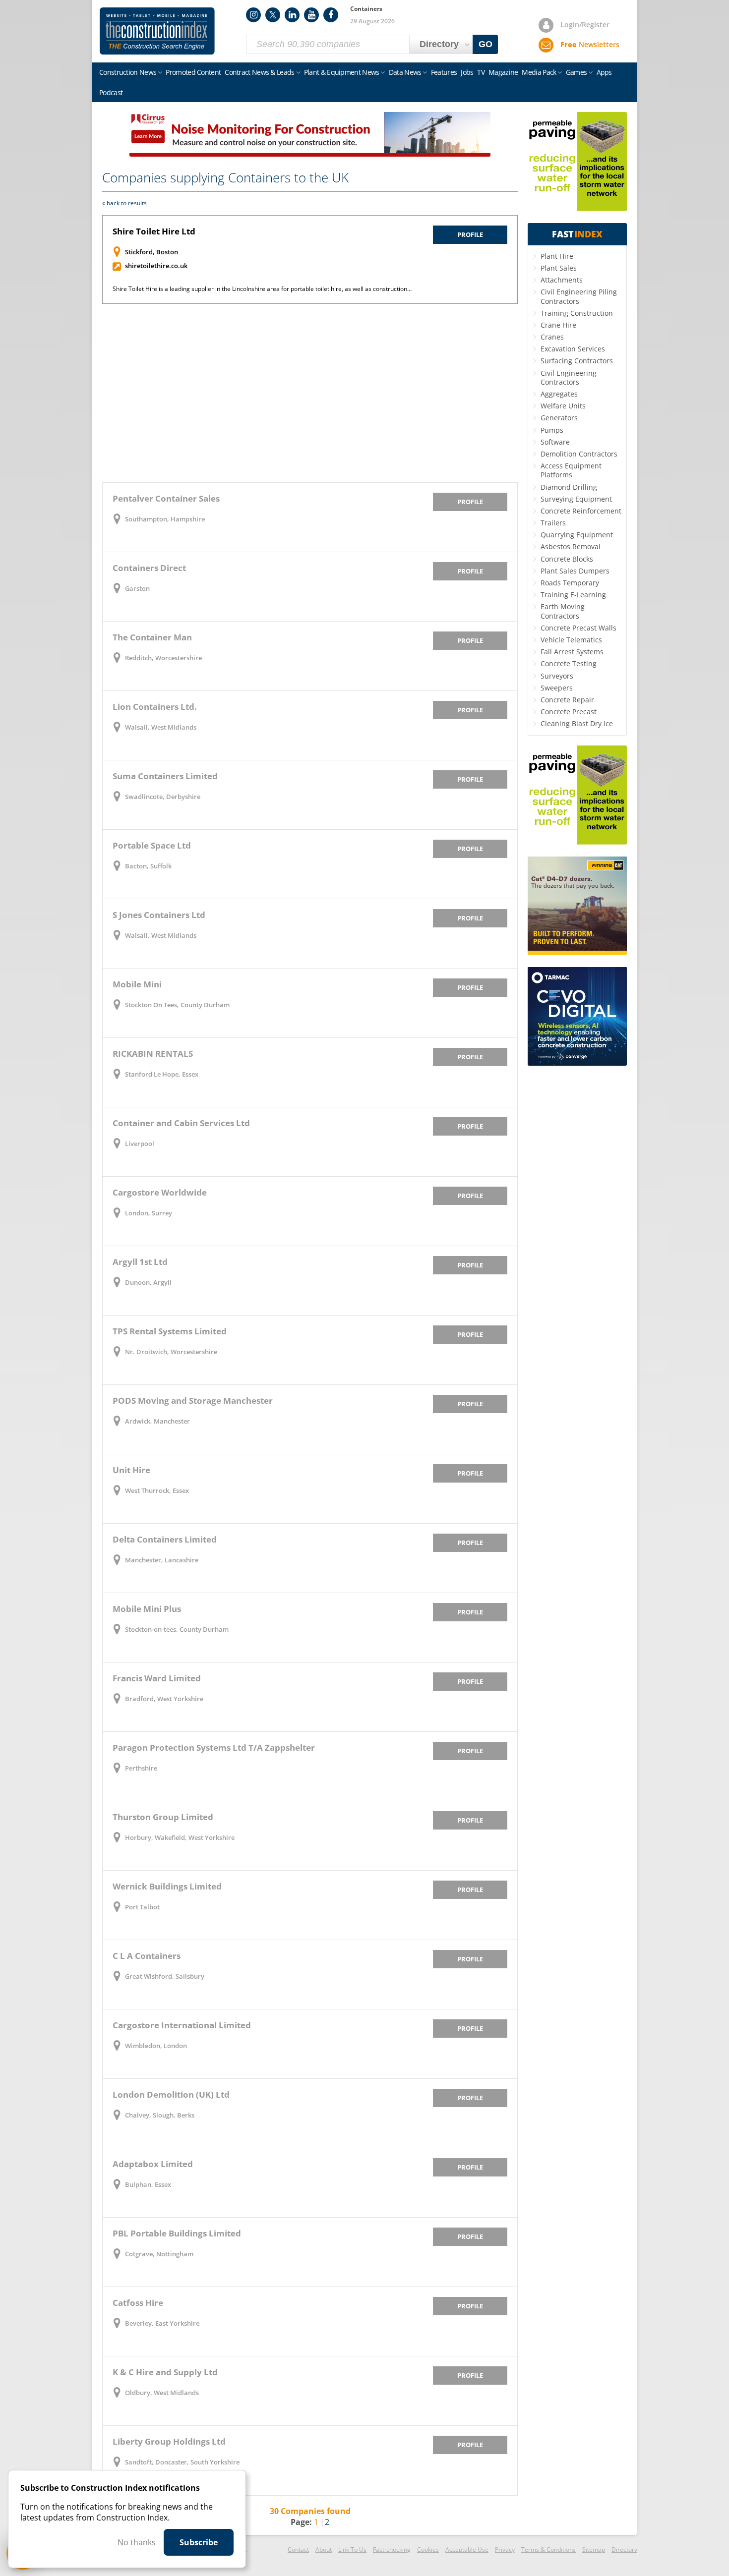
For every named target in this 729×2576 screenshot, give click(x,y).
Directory (624, 2549)
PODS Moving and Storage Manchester (193, 1401)
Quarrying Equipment (577, 535)
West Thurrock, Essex (157, 1490)
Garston (137, 588)
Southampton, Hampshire (165, 519)
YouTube (311, 15)
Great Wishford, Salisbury (165, 1976)
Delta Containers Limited (165, 1539)
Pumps (552, 430)
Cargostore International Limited (182, 2025)
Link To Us (352, 2549)
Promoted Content (193, 72)
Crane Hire (558, 325)
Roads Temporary (570, 583)
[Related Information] (310, 154)
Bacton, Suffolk (148, 866)
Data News (405, 72)
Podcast (111, 92)
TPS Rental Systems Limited (170, 1331)
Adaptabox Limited (153, 2164)
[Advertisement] (310, 393)
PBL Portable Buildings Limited (177, 2233)
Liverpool (140, 1144)
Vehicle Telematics (571, 640)
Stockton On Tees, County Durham (177, 1005)
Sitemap (594, 2549)
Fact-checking (392, 2549)
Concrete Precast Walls (578, 628)
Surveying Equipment (576, 499)
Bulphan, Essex (148, 2184)
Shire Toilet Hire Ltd (154, 231)
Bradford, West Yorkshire (164, 1699)
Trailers (553, 523)
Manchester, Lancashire (162, 1560)
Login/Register (585, 25)
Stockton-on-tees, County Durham (177, 1629)
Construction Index (157, 31)
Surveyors (557, 676)
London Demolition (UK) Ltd (171, 2094)
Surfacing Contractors (577, 361)
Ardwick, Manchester (157, 1421)
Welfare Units (563, 406)
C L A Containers (147, 1956)
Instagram (253, 15)
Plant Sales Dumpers (575, 571)
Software (555, 442)
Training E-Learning (573, 595)
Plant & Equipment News (342, 72)
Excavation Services (573, 349)
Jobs (467, 72)
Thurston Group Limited (163, 1817)
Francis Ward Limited (157, 1678)
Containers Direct (149, 568)
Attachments (562, 280)
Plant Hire (557, 256)
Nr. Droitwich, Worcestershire (171, 1352)
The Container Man (152, 637)
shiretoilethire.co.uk (156, 266)
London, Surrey (149, 1213)
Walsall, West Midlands (161, 727)
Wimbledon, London (156, 2046)
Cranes (552, 337)
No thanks (137, 2542)
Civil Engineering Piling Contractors (579, 296)
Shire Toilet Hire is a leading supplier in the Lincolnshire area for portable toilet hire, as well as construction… (262, 289)
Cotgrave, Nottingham (159, 2254)
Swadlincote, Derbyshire (163, 797)
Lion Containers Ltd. (155, 707)
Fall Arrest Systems (572, 652)
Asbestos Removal (571, 546)
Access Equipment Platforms (571, 470)
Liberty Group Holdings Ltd (169, 2441)
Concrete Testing (569, 663)
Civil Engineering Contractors (569, 377)
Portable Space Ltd (152, 845)
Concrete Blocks (567, 559)
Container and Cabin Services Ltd (181, 1123)
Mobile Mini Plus (147, 1609)
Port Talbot (142, 1907)
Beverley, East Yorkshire (162, 2323)
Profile (470, 234)
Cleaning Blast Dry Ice (577, 723)
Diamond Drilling (569, 487)
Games (577, 72)
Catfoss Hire (138, 2303)
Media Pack (539, 72)
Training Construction (577, 313)
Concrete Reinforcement (581, 511)
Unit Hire (131, 1470)
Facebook (331, 15)
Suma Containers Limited (165, 776)
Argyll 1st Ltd (140, 1262)
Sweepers (557, 688)
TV (481, 72)
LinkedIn (292, 15)
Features (444, 72)
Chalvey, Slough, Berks (160, 2115)
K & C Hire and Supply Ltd (165, 2372)
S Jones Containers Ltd (159, 915)
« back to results (124, 203)
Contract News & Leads (259, 72)
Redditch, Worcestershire (163, 658)
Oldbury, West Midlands (162, 2393)
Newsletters (590, 44)
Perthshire (141, 1768)
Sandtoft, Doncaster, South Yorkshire (182, 2462)
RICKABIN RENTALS (153, 1054)
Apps (604, 72)
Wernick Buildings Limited (167, 1886)
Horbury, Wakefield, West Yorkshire (180, 1837)
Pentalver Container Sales (166, 498)
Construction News (128, 72)
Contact (298, 2549)
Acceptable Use (467, 2549)
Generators (559, 418)
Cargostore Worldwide (160, 1192)
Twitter (273, 15)
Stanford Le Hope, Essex (162, 1074)
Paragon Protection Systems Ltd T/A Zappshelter (214, 1747)
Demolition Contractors (579, 454)
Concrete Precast (569, 712)
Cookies (428, 2549)
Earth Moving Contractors (563, 611)
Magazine (503, 72)
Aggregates (559, 394)
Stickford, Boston (152, 252)
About (324, 2549)
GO (486, 44)
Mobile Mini (137, 984)
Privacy (505, 2549)
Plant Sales (559, 268)
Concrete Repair (567, 700)
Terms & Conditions (548, 2549)
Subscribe (199, 2542)
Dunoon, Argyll (148, 1282)
